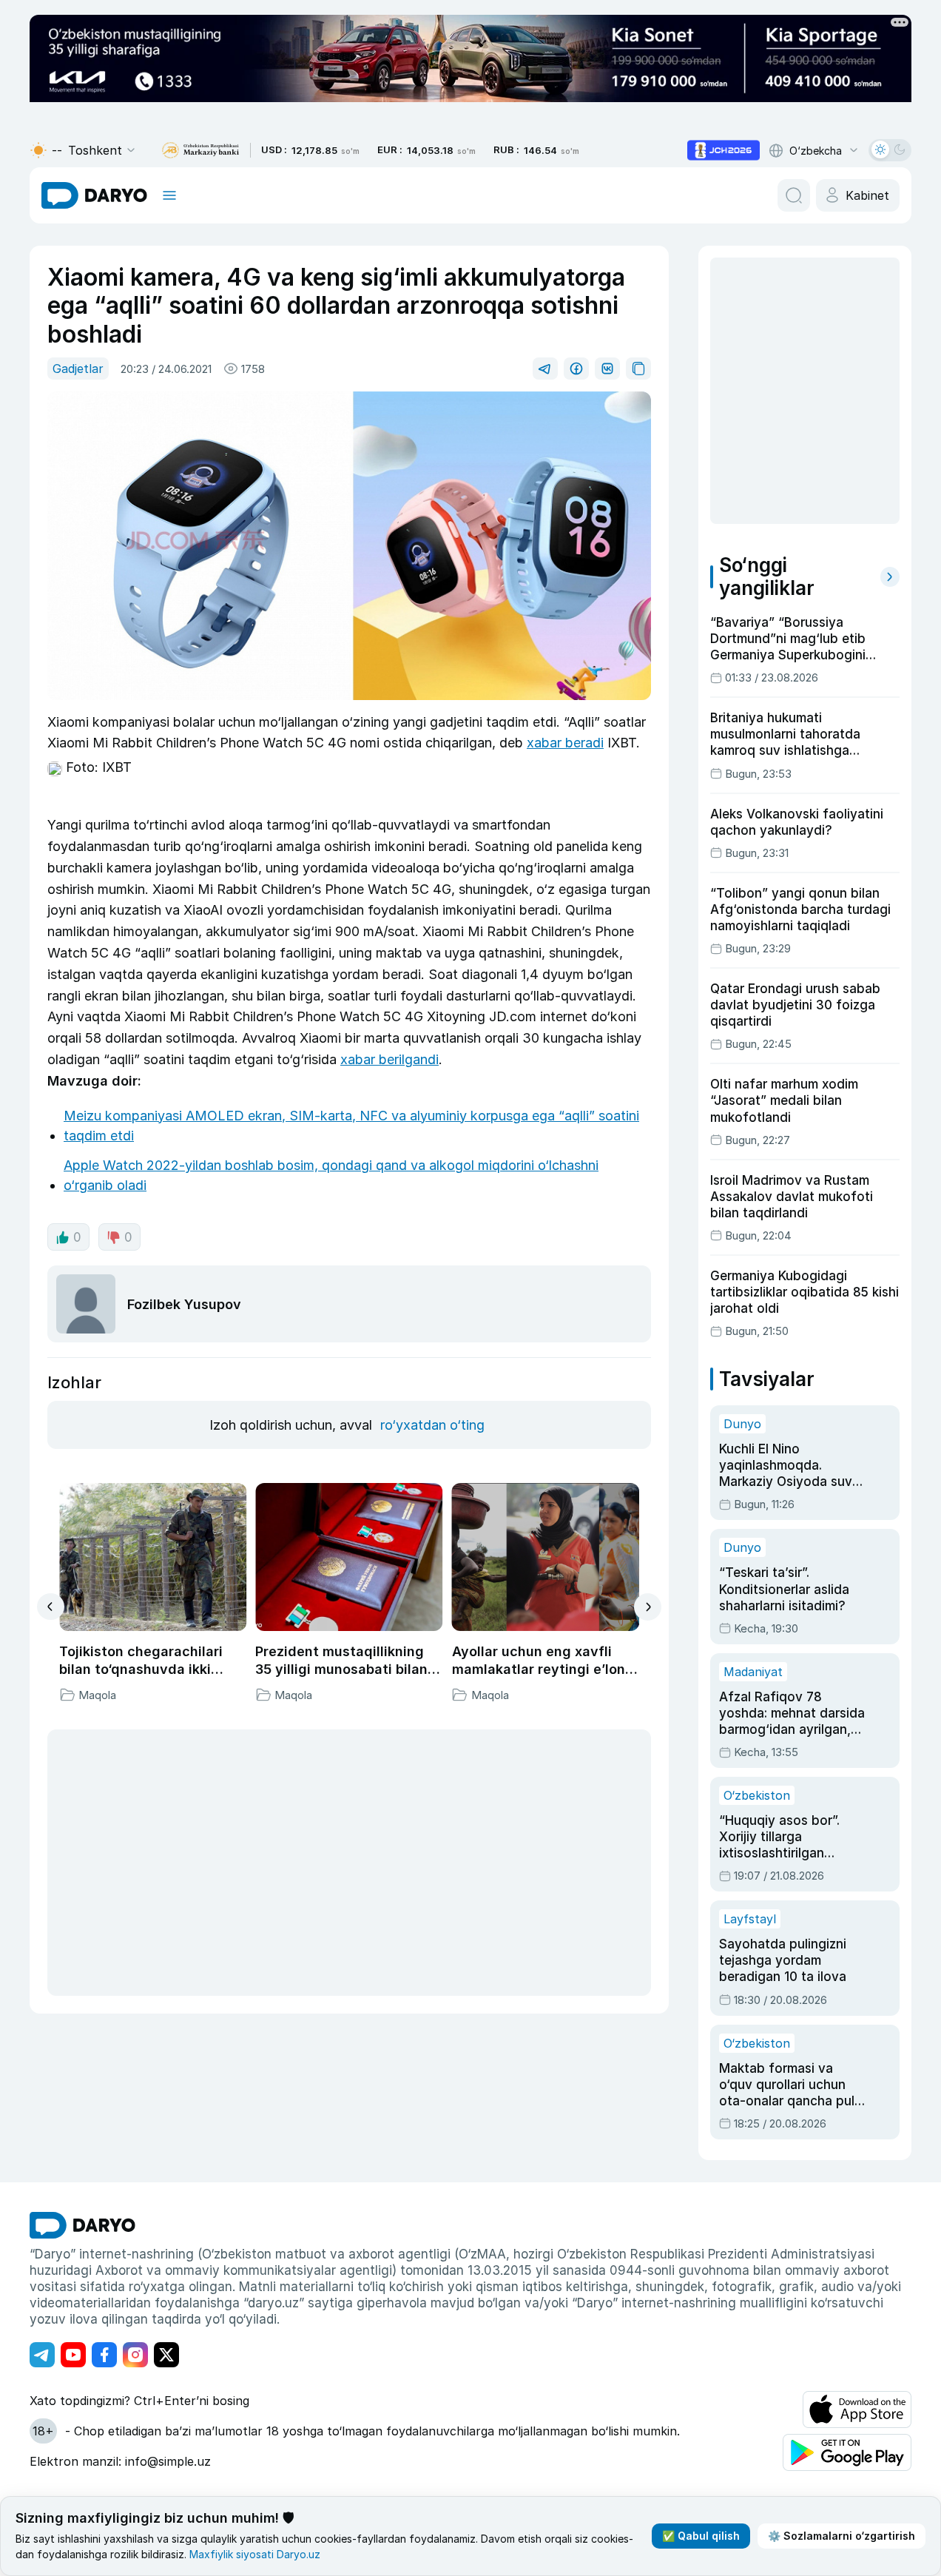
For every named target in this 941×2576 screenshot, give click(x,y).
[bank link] (200, 151)
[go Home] (82, 2225)
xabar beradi (565, 743)
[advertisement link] (724, 150)
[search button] (794, 195)
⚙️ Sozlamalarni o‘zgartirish (841, 2536)
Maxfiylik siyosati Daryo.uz (255, 2554)
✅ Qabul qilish (701, 2536)
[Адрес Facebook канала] (104, 2355)
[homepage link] (94, 195)
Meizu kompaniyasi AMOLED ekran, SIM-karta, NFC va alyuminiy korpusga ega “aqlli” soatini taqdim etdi (351, 1126)
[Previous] (51, 1607)
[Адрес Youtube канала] (73, 2355)
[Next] (648, 1607)
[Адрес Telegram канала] (42, 2355)
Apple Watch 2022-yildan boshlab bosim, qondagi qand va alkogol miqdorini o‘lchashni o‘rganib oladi (331, 1175)
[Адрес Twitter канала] (166, 2355)
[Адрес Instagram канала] (135, 2355)
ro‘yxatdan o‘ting (432, 1425)
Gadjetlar (78, 369)
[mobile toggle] (169, 195)
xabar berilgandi (389, 1059)
